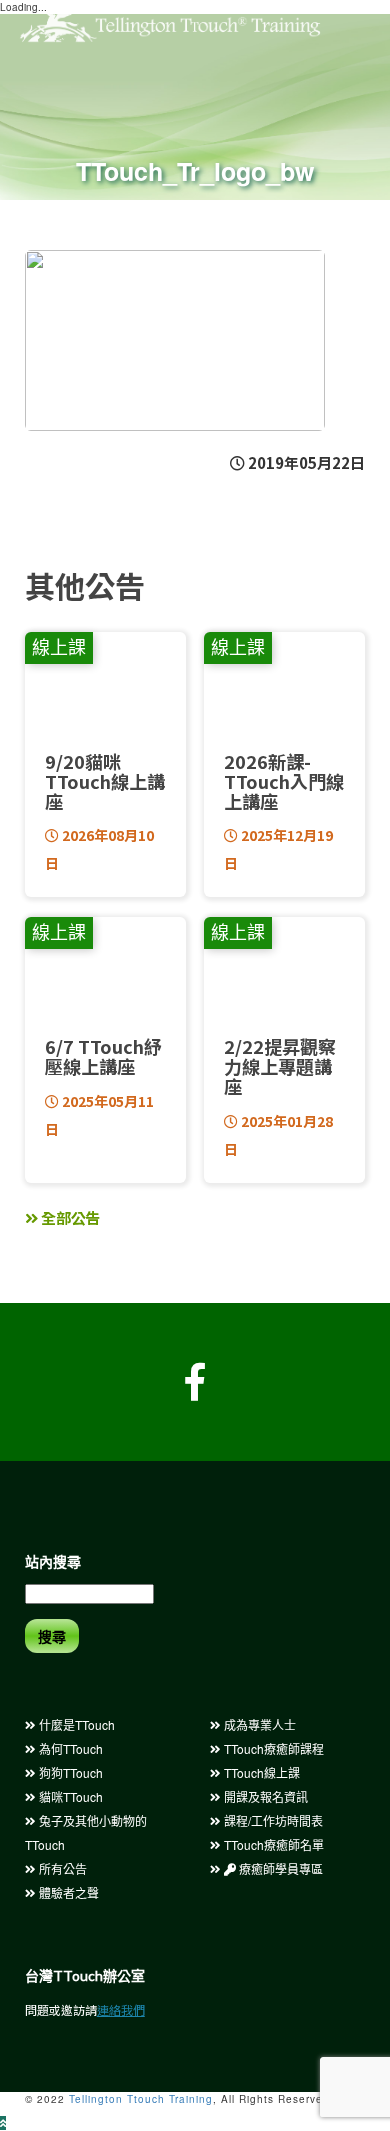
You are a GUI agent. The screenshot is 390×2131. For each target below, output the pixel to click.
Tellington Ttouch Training (141, 2099)
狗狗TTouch (69, 1772)
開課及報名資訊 (264, 1796)
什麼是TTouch (75, 1724)
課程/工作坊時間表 (272, 1820)
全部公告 (69, 1217)
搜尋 (52, 1636)
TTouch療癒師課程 (272, 1748)
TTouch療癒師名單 (272, 1844)
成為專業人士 (258, 1724)
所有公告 (61, 1868)
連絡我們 (121, 2009)
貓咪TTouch (69, 1796)
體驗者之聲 (67, 1892)
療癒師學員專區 (279, 1868)
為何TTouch (69, 1748)
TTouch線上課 (260, 1772)
